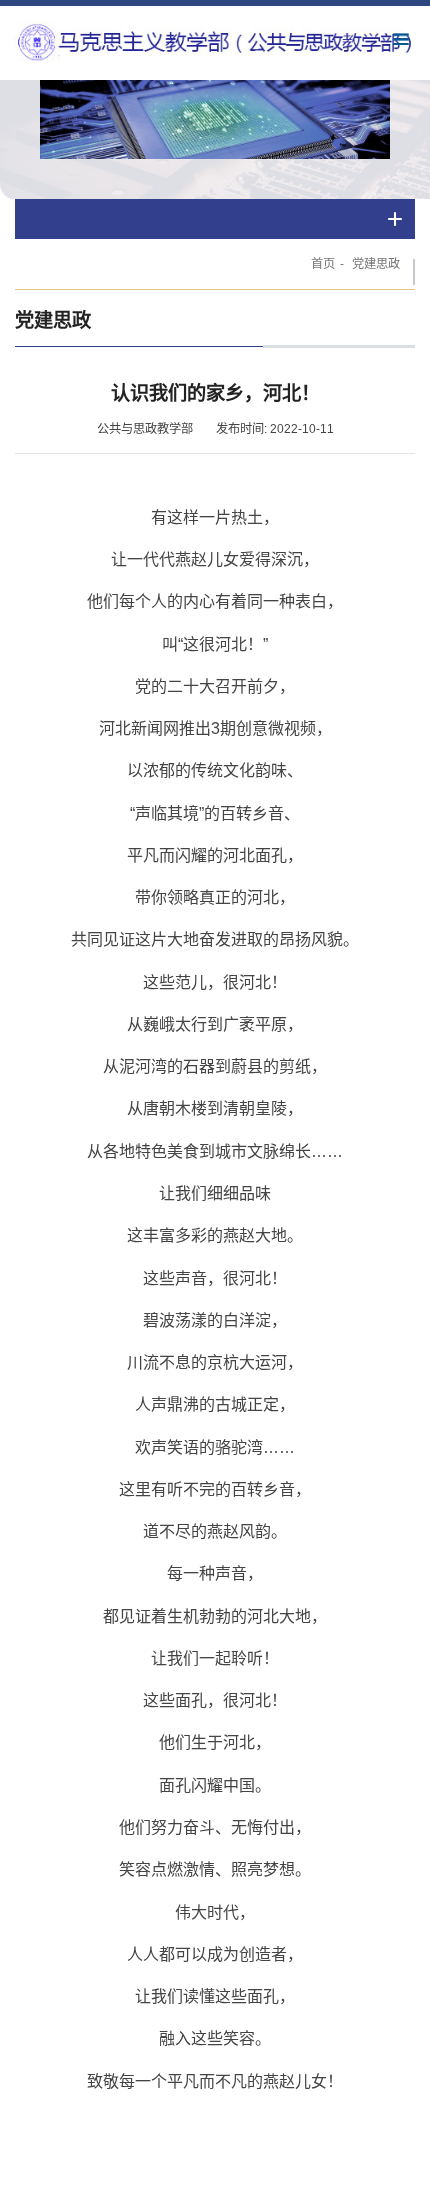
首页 (323, 264)
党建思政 (376, 264)
